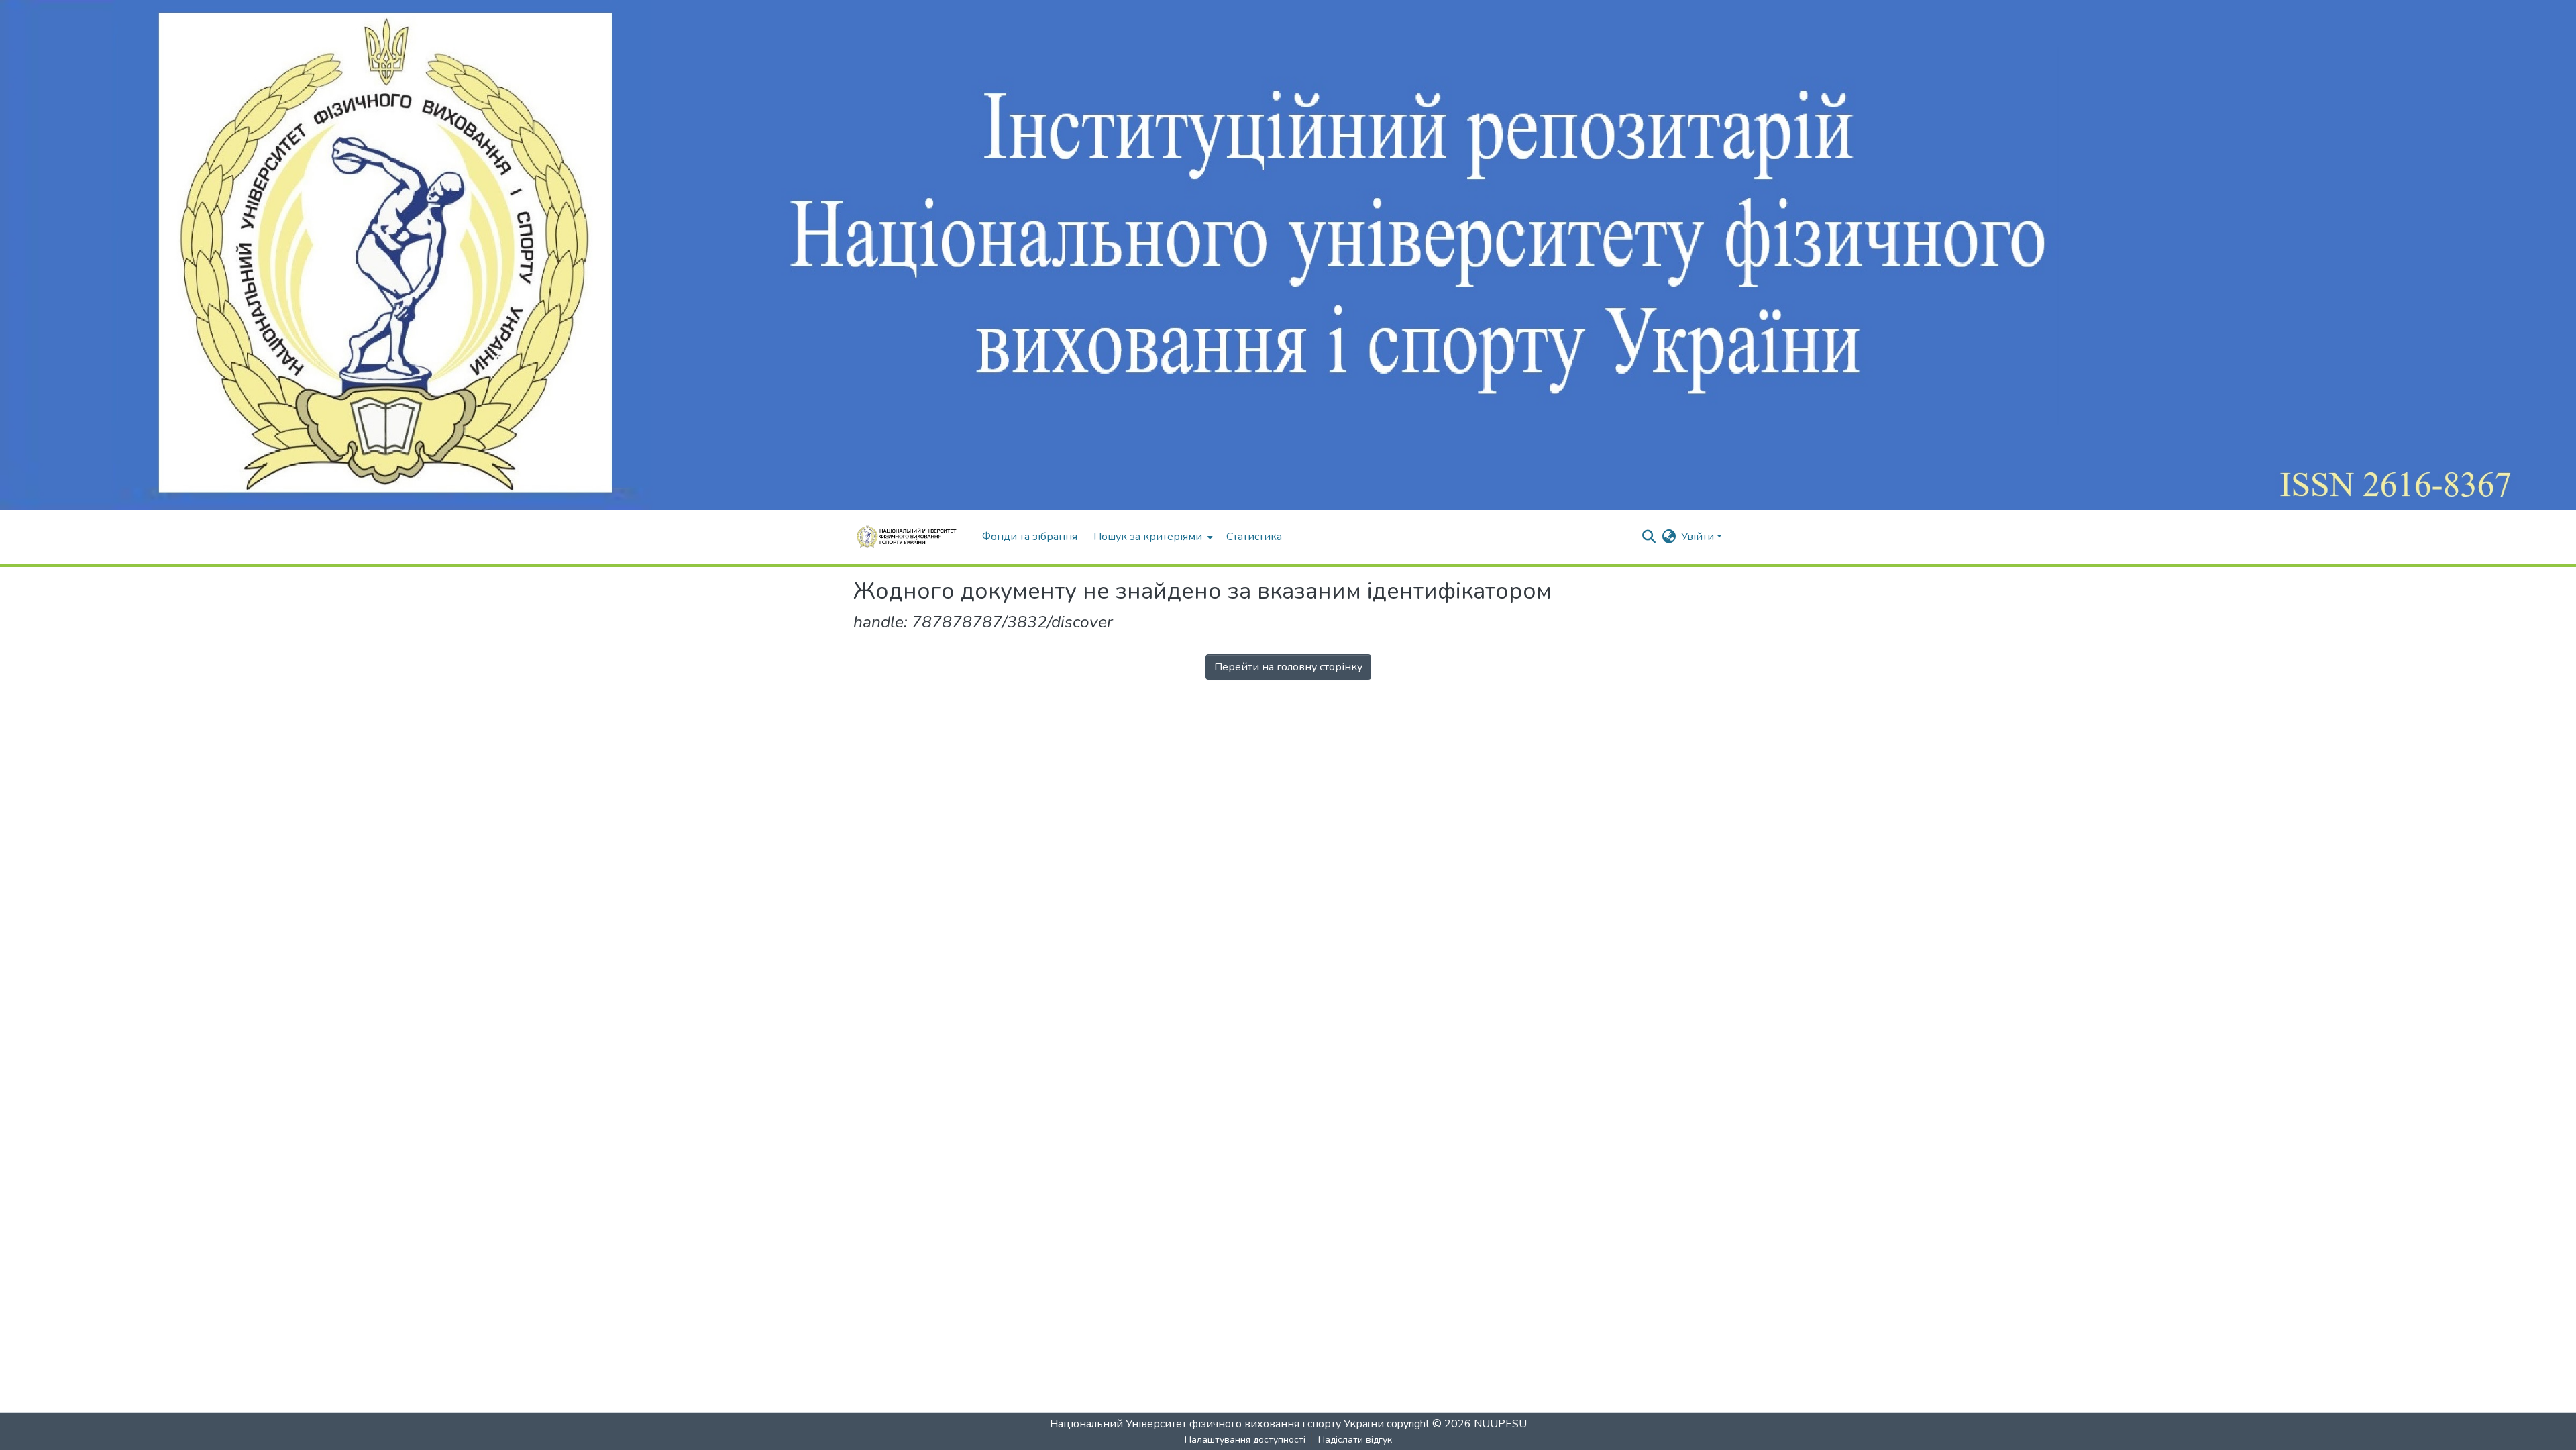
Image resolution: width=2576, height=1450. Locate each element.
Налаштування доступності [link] (1245, 1440)
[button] (911, 537)
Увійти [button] (1699, 537)
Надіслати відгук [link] (1355, 1440)
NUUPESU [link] (1500, 1424)
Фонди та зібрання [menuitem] (1030, 537)
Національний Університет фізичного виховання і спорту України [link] (1217, 1424)
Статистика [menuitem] (1254, 537)
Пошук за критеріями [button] (1148, 537)
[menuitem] (1152, 537)
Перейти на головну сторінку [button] (1288, 667)
